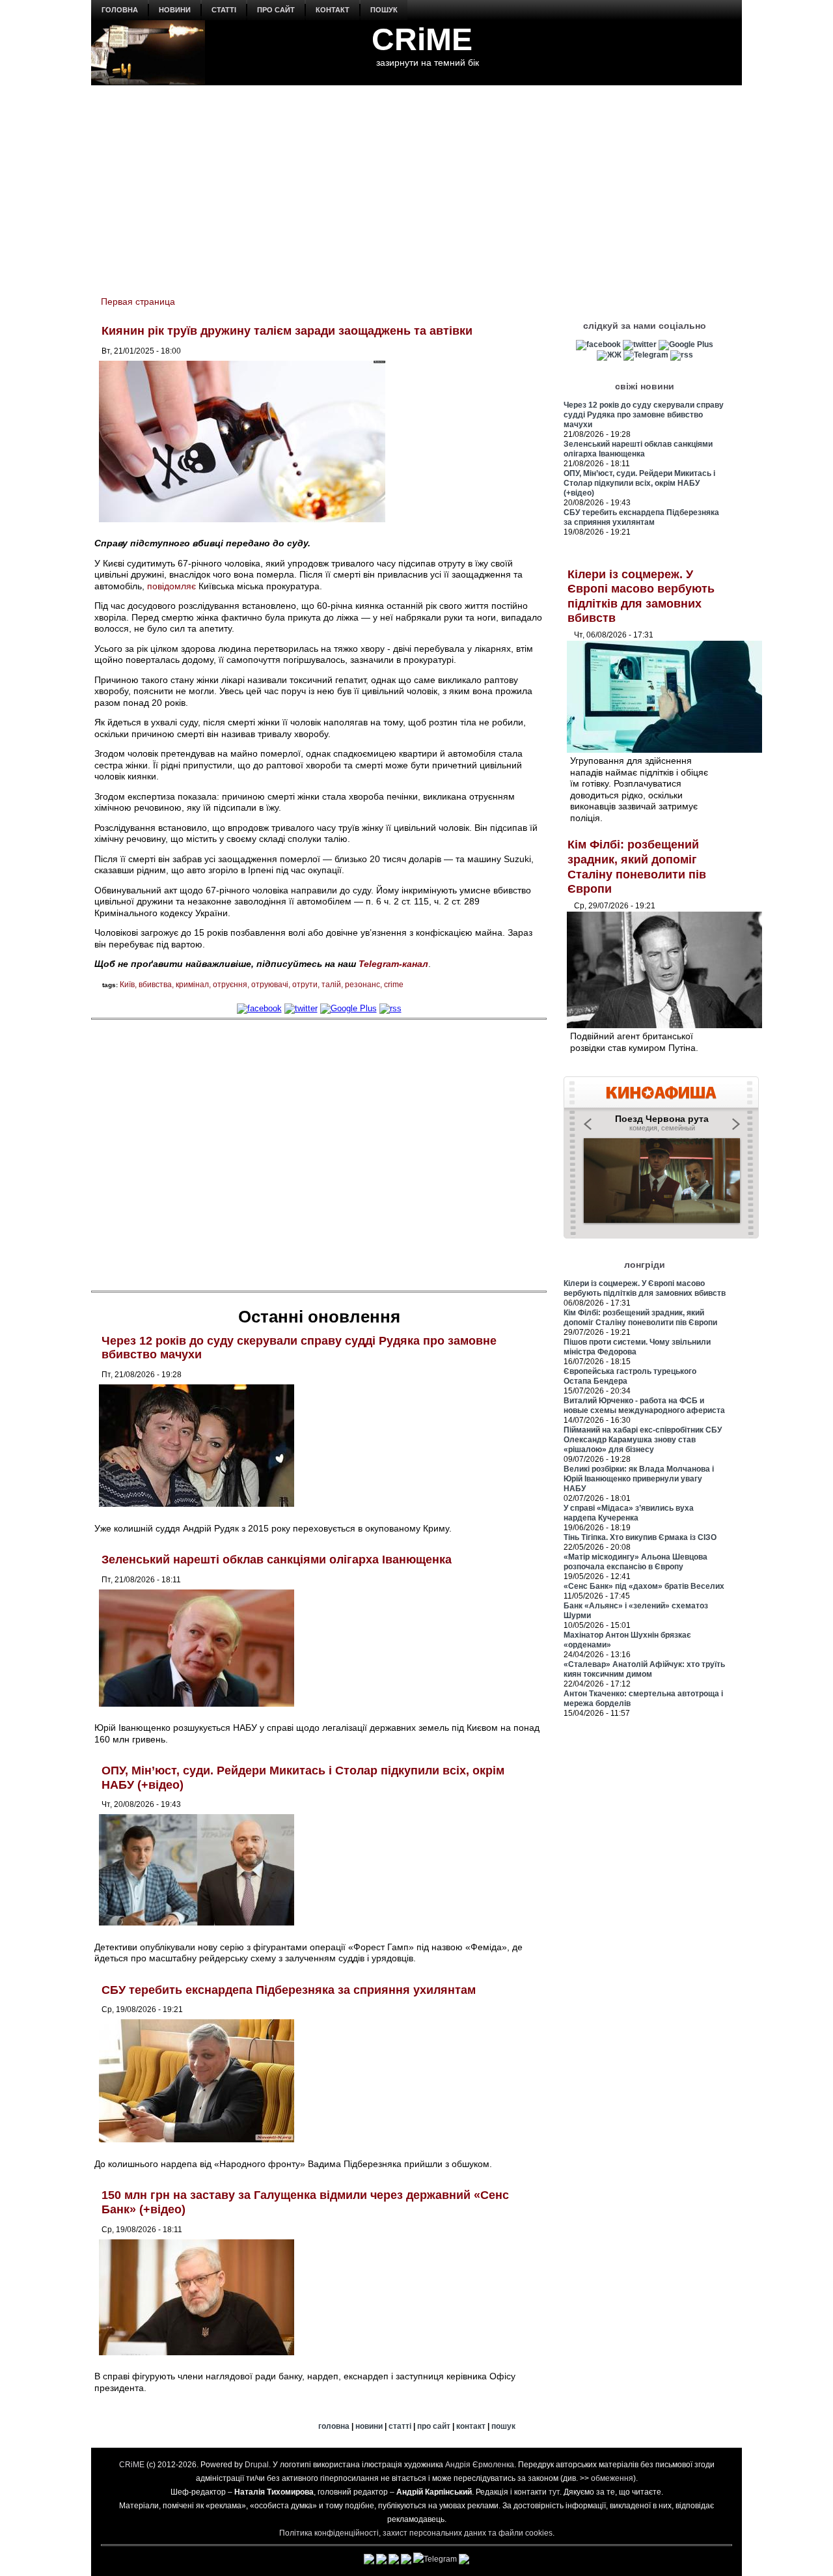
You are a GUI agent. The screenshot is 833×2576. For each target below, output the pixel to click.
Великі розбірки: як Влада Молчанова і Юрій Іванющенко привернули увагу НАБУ (639, 1479)
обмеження (612, 2478)
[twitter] (301, 1008)
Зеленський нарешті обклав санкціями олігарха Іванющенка (277, 1560)
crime (394, 985)
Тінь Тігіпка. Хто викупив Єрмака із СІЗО (640, 1537)
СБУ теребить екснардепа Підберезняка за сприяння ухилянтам (289, 1990)
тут (554, 2492)
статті (224, 10)
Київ (127, 985)
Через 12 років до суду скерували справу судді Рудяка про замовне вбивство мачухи (644, 415)
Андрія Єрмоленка (480, 2465)
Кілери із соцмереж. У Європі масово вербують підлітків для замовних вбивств (645, 1288)
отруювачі (270, 985)
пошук (384, 10)
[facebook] (259, 1008)
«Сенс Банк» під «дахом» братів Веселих (644, 1586)
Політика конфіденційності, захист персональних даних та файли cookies (416, 2533)
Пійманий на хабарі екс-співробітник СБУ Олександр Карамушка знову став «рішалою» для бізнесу (643, 1440)
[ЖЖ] (609, 355)
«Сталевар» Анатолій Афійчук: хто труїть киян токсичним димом (644, 1669)
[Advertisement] (416, 183)
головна (120, 10)
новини (175, 10)
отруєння (230, 985)
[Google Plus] (348, 1008)
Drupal (257, 2465)
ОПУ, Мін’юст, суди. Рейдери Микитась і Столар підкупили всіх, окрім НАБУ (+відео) (639, 483)
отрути (305, 985)
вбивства (155, 985)
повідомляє (171, 586)
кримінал (192, 985)
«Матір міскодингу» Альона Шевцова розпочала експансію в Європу (635, 1562)
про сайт (276, 10)
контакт (333, 10)
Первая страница (138, 301)
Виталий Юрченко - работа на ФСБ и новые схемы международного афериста (644, 1406)
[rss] (390, 1008)
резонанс (362, 985)
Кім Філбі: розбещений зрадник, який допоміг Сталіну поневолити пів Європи (640, 1318)
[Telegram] (646, 355)
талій (331, 985)
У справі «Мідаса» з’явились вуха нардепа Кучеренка (629, 1513)
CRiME (422, 39)
